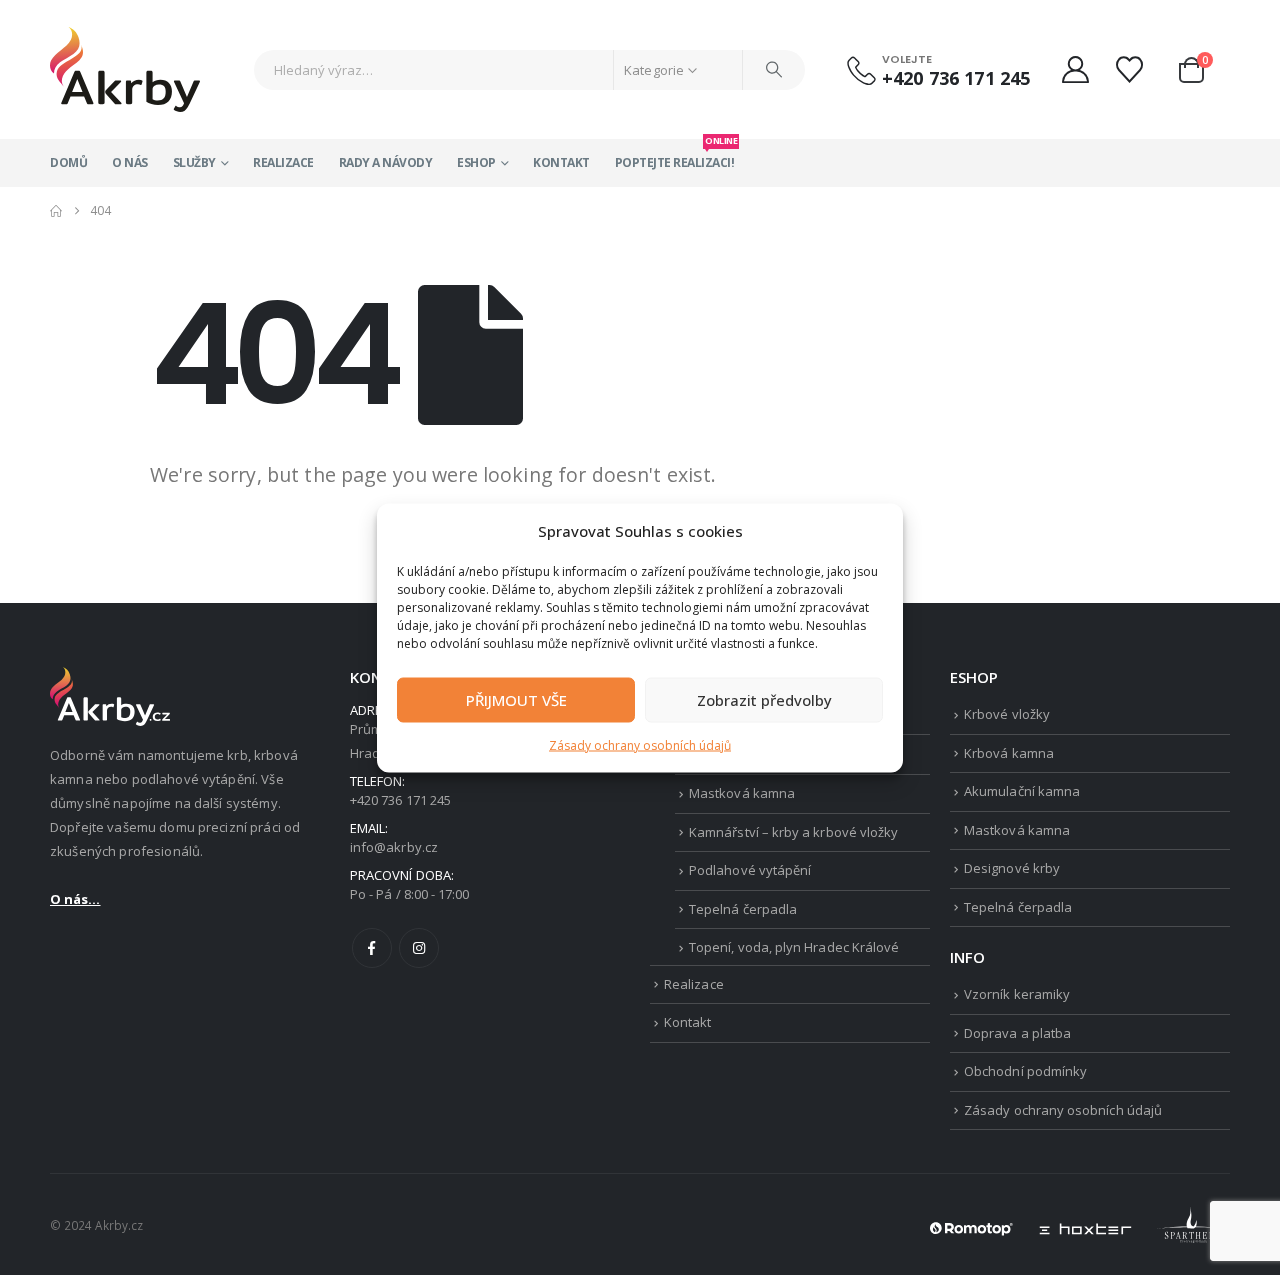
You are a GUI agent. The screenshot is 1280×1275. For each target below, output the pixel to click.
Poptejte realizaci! (675, 155)
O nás (130, 162)
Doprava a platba (1017, 1033)
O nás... (75, 899)
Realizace (283, 162)
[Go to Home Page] (56, 211)
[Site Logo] (125, 69)
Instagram (419, 948)
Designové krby (1012, 868)
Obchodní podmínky (1025, 1071)
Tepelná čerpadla (743, 909)
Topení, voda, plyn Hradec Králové (794, 947)
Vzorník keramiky (1017, 994)
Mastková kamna (742, 793)
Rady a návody (386, 162)
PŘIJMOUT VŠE (516, 700)
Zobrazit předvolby (764, 700)
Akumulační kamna (1022, 791)
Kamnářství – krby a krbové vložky (793, 832)
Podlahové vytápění (750, 870)
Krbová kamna (1009, 753)
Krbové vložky (1007, 714)
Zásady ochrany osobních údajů (640, 744)
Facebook (372, 948)
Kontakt (561, 162)
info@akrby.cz (394, 847)
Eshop (476, 162)
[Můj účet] (1075, 69)
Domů (68, 162)
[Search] (774, 70)
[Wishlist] (1132, 69)
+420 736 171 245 (956, 78)
